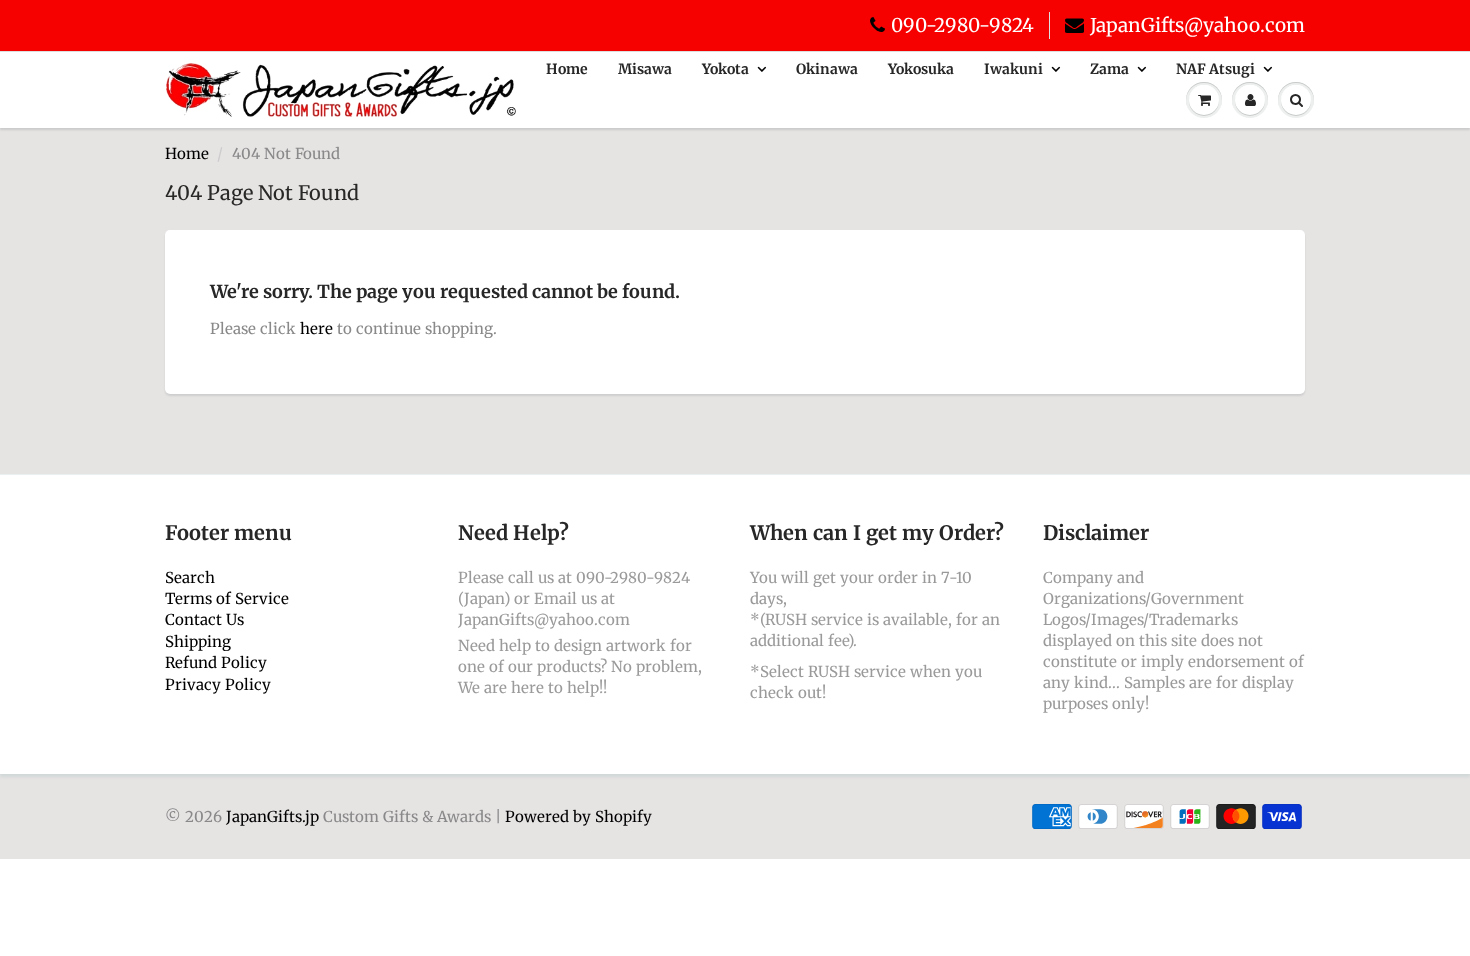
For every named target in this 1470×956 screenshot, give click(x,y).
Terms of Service (227, 598)
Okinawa (827, 69)
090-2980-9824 (962, 25)
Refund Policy (216, 662)
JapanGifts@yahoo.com (1197, 25)
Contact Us (204, 619)
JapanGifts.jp (272, 816)
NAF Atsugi (1215, 69)
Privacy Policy (218, 684)
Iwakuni (1013, 69)
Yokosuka (921, 69)
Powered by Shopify (578, 816)
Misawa (645, 69)
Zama (1109, 69)
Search (190, 577)
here (316, 328)
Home (567, 69)
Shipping (198, 641)
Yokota (725, 69)
